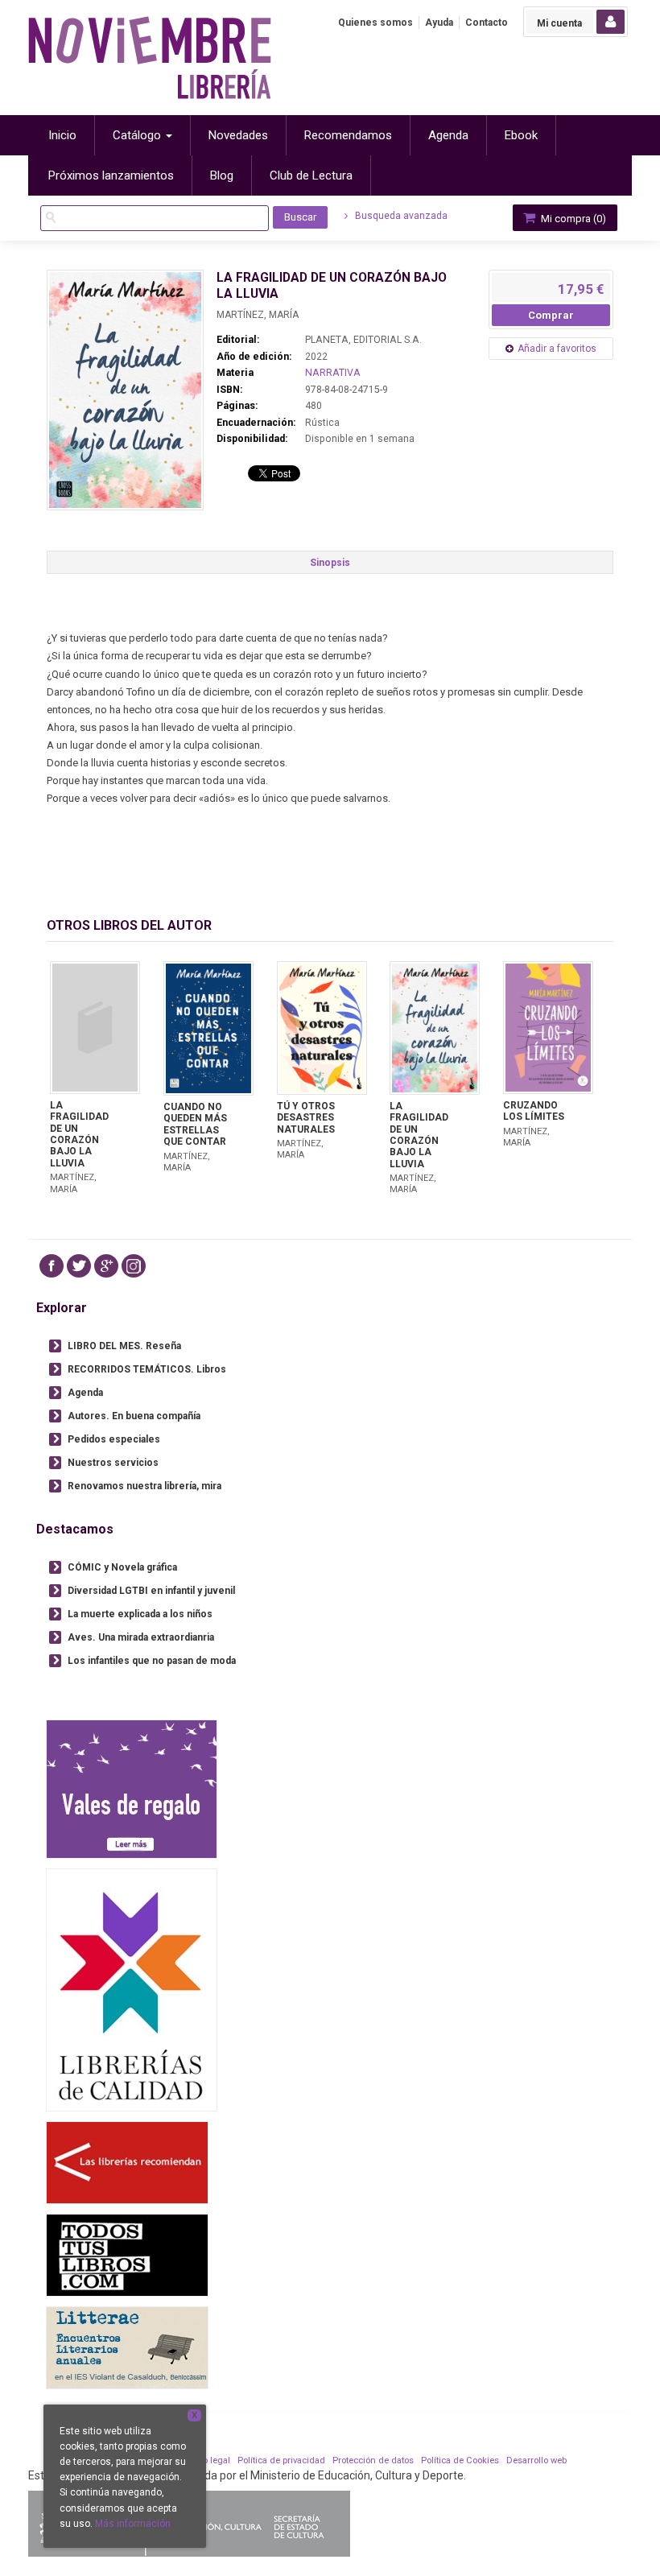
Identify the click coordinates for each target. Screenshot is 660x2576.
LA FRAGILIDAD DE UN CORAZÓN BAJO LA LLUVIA (79, 1134)
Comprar (551, 315)
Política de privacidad (281, 2460)
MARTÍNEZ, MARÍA (258, 315)
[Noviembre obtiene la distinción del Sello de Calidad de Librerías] (132, 1990)
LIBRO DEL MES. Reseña (124, 1346)
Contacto (487, 23)
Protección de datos (373, 2460)
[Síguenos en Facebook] (52, 1266)
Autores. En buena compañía (134, 1416)
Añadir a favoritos (557, 349)
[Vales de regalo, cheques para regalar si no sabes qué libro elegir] (132, 1789)
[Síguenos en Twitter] (79, 1266)
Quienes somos (375, 23)
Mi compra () (572, 219)
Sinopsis (330, 563)
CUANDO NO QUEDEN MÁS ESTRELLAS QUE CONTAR (195, 1124)
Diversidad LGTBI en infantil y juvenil (151, 1591)
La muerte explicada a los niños (140, 1614)
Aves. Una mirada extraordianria (141, 1637)
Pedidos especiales (114, 1439)
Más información (133, 2524)
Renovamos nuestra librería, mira (144, 1486)
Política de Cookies (460, 2460)
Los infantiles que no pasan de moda (152, 1661)
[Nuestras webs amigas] (127, 2163)
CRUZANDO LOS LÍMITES (534, 1111)
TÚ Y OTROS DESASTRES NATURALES (306, 1118)
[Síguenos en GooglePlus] (106, 1266)
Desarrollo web (536, 2460)
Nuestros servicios (113, 1463)
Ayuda (439, 23)
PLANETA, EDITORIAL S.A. (363, 340)
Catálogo (138, 135)
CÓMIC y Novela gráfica (122, 1567)
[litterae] (127, 2348)
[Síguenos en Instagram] (134, 1266)
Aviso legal (208, 2460)
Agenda (85, 1393)
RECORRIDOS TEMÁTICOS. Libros (147, 1369)
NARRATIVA (333, 373)
